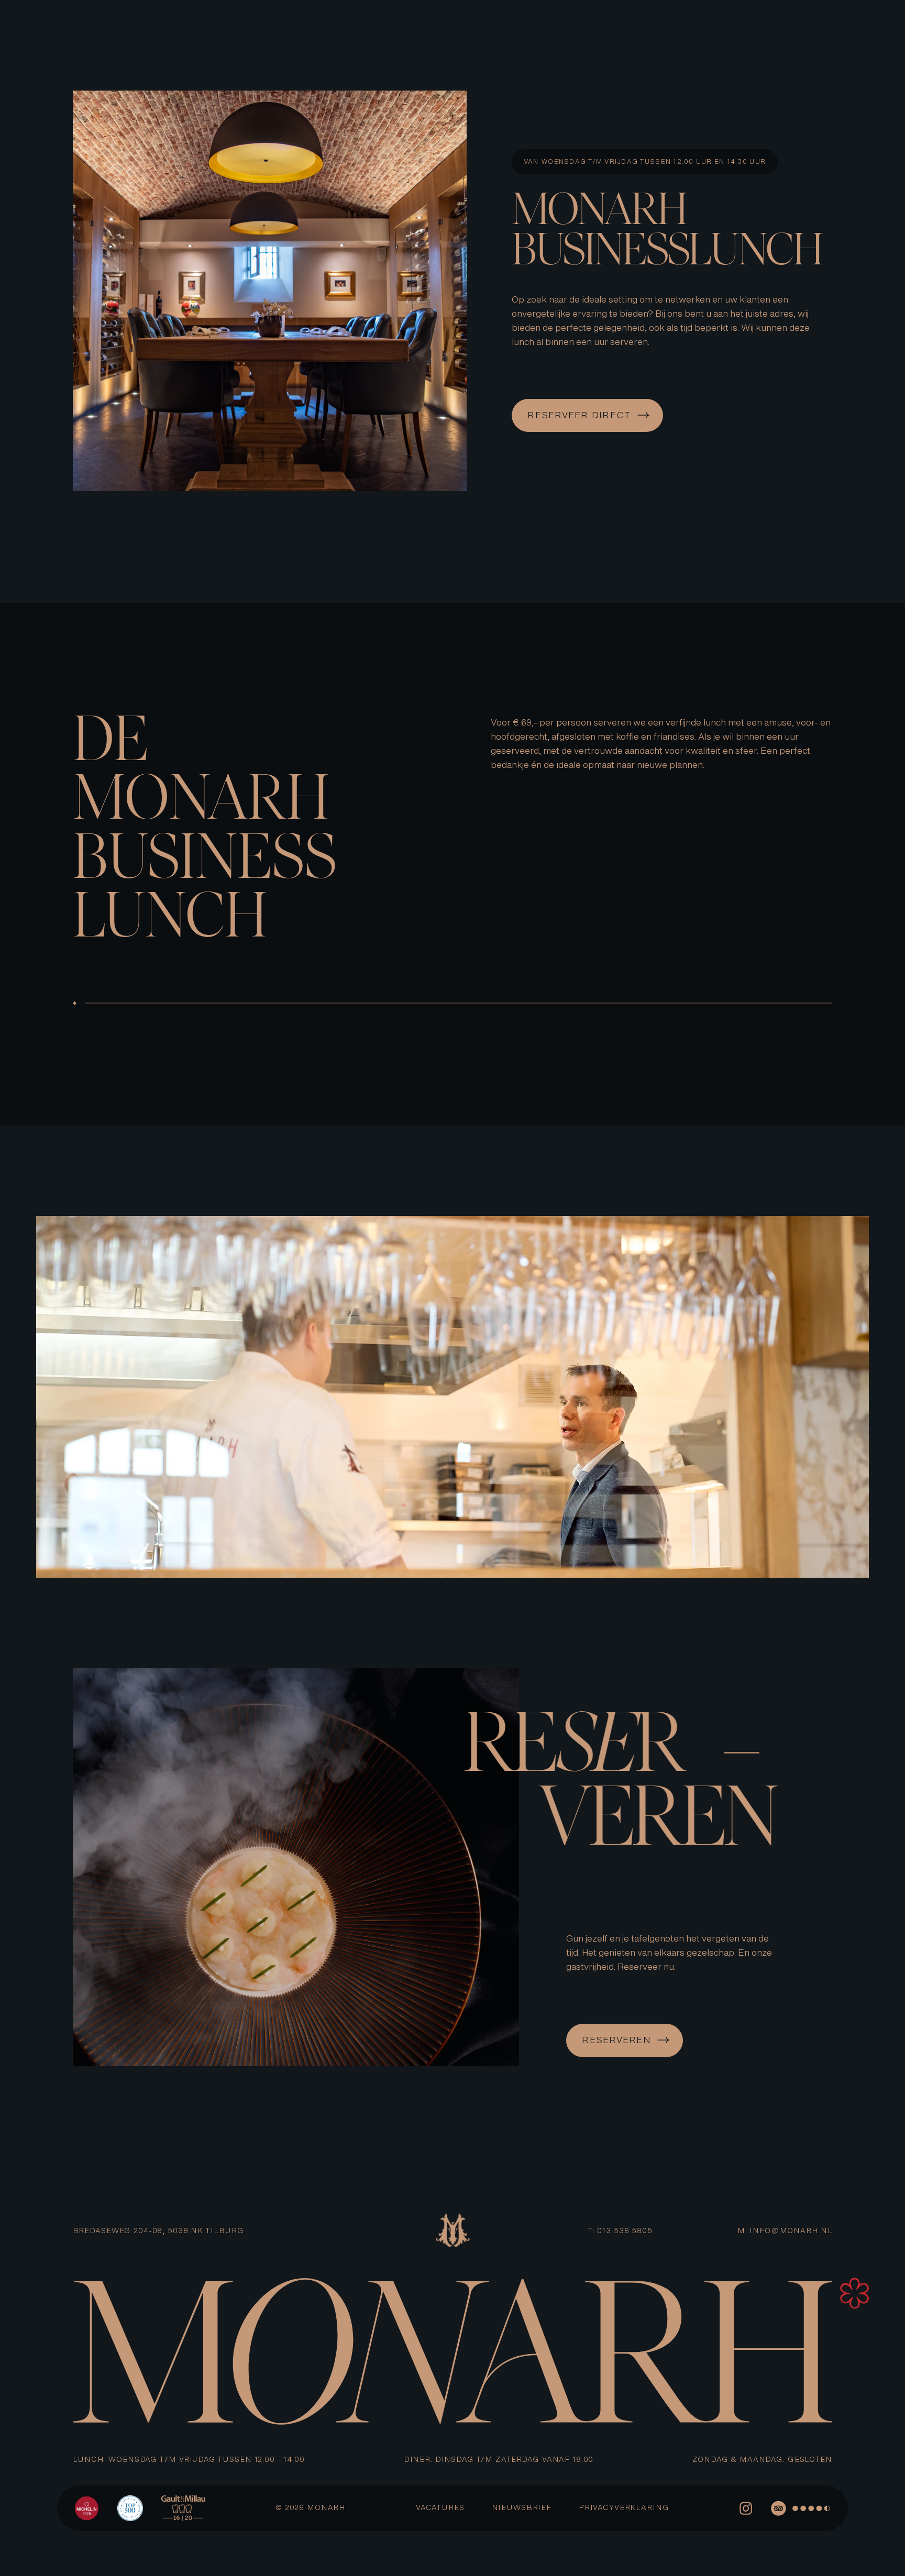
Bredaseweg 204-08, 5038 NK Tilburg (158, 2231)
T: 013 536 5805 (620, 2231)
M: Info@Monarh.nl (785, 2231)
